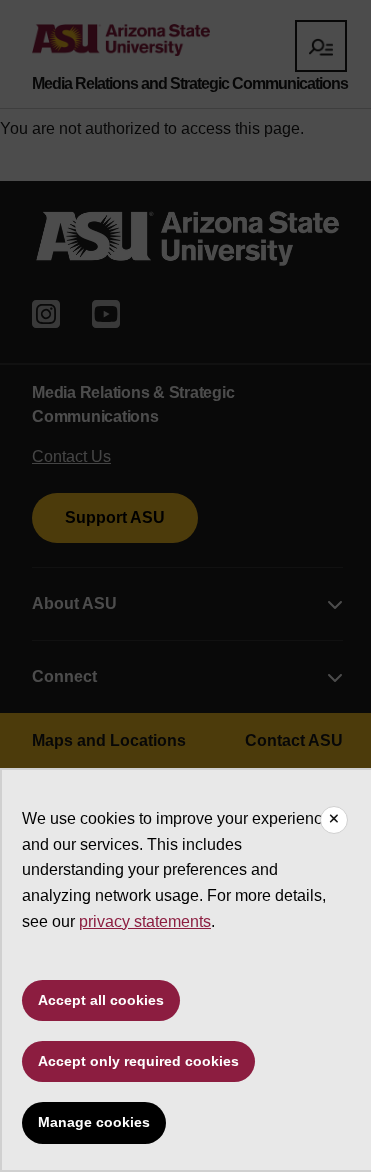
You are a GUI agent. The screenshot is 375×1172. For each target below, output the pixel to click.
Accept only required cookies (138, 1061)
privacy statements (145, 921)
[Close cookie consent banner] (334, 820)
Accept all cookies (101, 1000)
